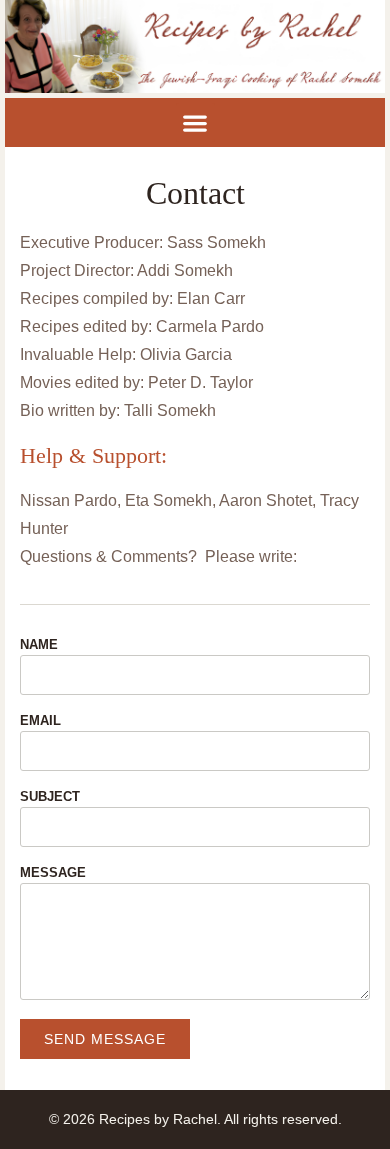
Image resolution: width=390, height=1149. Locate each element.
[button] (195, 122)
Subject (50, 797)
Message (53, 873)
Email (40, 721)
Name (39, 645)
